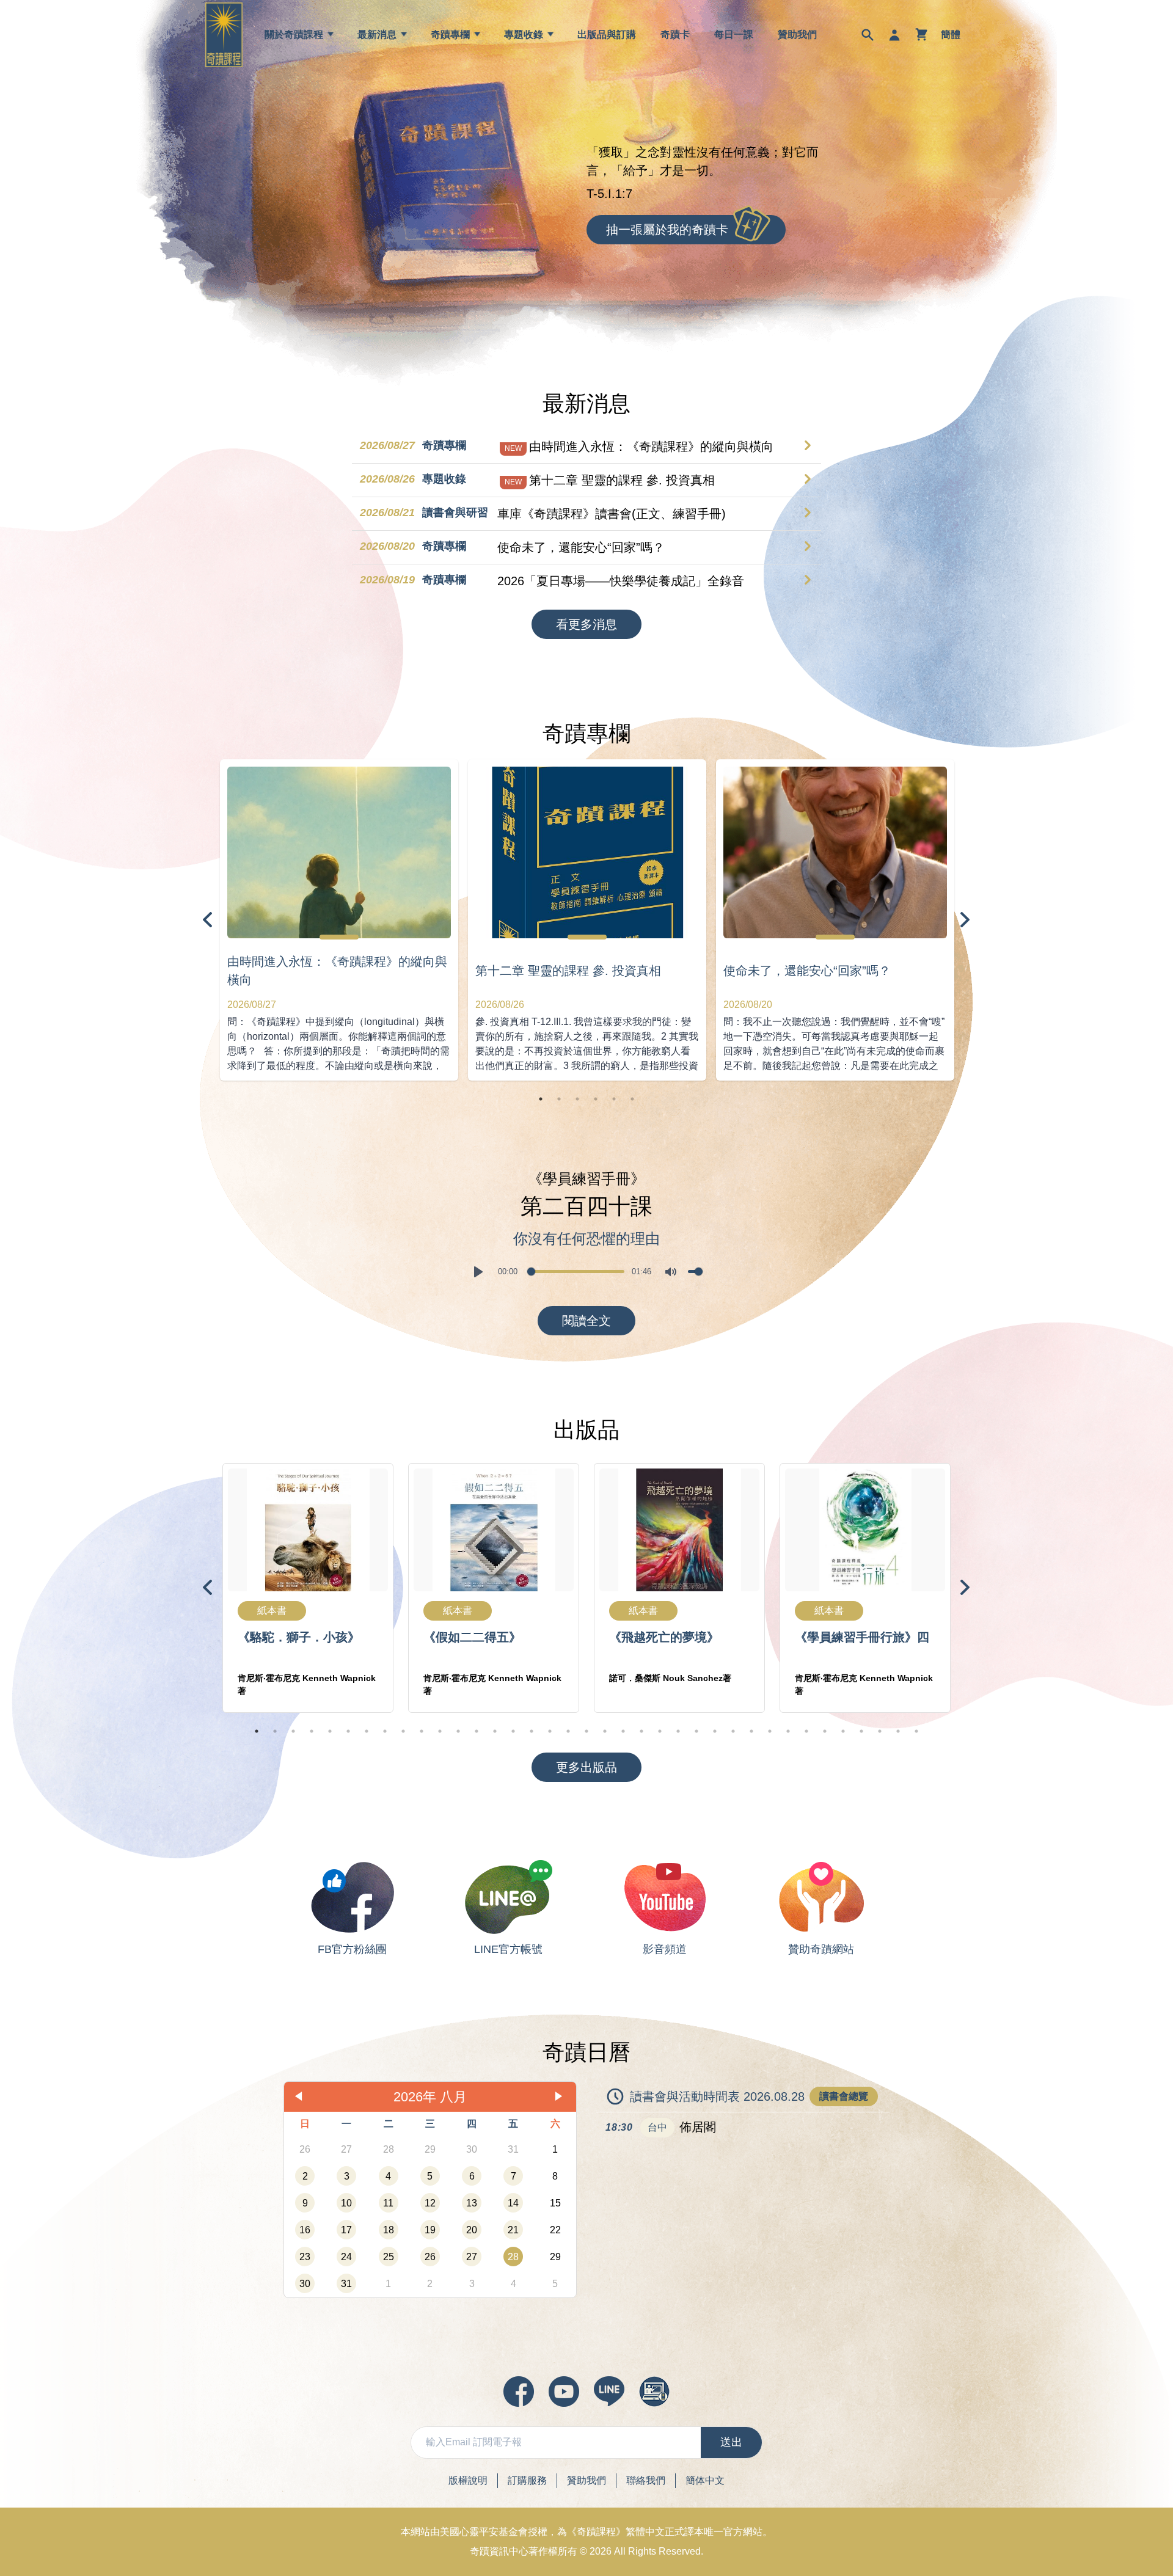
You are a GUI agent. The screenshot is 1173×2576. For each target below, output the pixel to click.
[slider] (576, 1272)
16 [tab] (532, 1731)
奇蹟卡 (675, 35)
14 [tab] (495, 1731)
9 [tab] (403, 1731)
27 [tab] (733, 1731)
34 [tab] (861, 1731)
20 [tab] (605, 1731)
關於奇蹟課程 (294, 35)
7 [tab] (367, 1731)
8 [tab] (385, 1731)
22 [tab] (641, 1731)
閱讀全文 (586, 1321)
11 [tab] (440, 1731)
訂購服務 (527, 2480)
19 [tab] (586, 1731)
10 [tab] (422, 1731)
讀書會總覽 (844, 2096)
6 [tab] (632, 1099)
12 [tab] (458, 1731)
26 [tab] (715, 1731)
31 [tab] (806, 1731)
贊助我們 (797, 35)
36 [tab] (898, 1731)
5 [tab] (614, 1099)
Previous (208, 920)
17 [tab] (550, 1731)
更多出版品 (586, 1767)
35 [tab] (880, 1731)
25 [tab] (696, 1731)
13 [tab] (477, 1731)
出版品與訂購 (607, 35)
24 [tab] (678, 1731)
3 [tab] (577, 1099)
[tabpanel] (339, 920)
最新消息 (377, 35)
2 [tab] (559, 1099)
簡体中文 (705, 2480)
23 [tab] (660, 1731)
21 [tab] (623, 1731)
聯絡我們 (646, 2480)
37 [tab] (916, 1731)
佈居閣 (698, 2127)
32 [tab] (825, 1731)
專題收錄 (524, 35)
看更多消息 (586, 624)
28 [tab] (751, 1731)
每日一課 (734, 35)
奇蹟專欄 (450, 35)
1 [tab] (541, 1099)
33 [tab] (843, 1731)
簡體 (951, 35)
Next (965, 920)
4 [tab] (596, 1099)
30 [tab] (788, 1731)
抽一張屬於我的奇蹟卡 (667, 230)
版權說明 (468, 2480)
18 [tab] (568, 1731)
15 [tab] (513, 1731)
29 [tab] (770, 1731)
